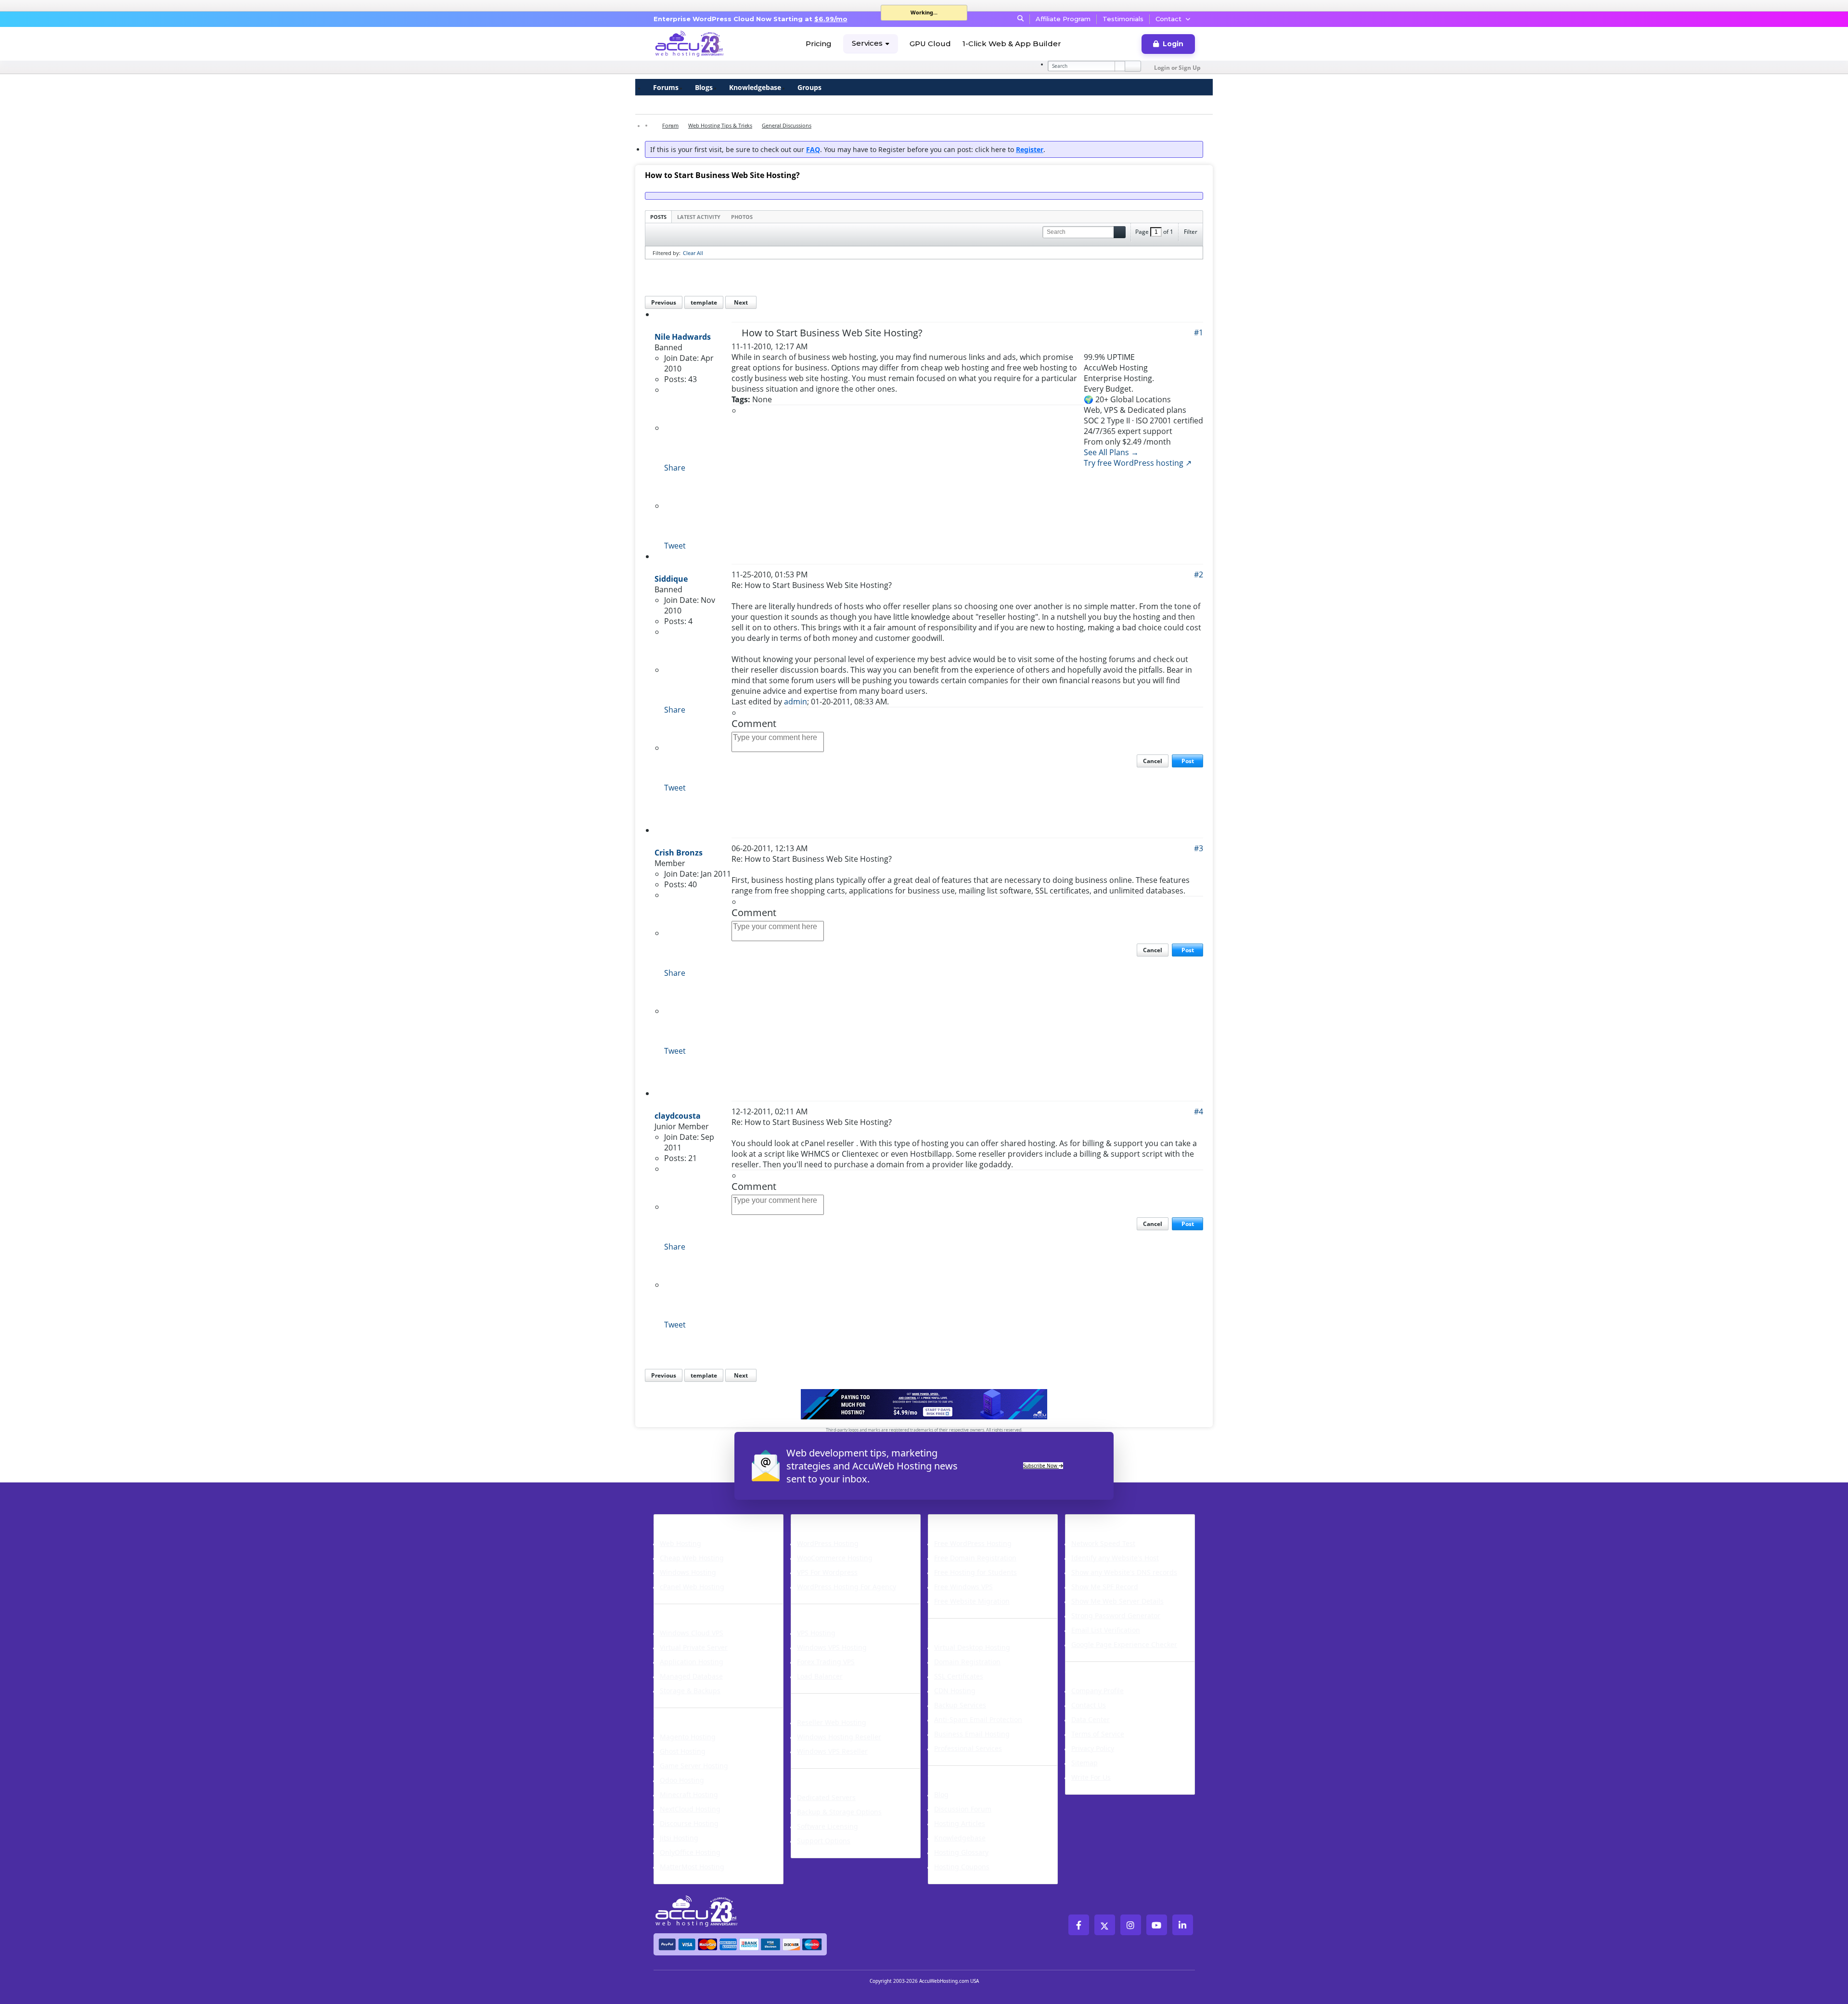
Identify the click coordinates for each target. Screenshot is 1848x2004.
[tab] (658, 217)
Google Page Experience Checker (1124, 1644)
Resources (953, 1772)
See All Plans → (1111, 452)
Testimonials (1123, 19)
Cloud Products (690, 1610)
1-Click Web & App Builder (1012, 44)
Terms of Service (1098, 1734)
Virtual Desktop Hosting (972, 1647)
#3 (1199, 848)
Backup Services (960, 1705)
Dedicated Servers (835, 1774)
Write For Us (1091, 1777)
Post (1188, 761)
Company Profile (1097, 1691)
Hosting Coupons (962, 1867)
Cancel (1153, 761)
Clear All (693, 253)
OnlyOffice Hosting (690, 1852)
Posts (658, 217)
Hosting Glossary (961, 1852)
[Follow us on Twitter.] (1105, 1925)
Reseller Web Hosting (832, 1722)
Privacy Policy (1093, 1748)
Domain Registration (967, 1662)
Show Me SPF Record (1105, 1587)
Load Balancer (820, 1676)
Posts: (675, 379)
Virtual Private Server (694, 1647)
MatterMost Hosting (692, 1867)
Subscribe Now (1041, 1466)
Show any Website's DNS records (1124, 1572)
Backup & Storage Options (839, 1812)
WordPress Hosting (837, 1520)
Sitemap (1084, 1763)
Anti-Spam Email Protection (978, 1719)
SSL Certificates (959, 1676)
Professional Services (968, 1748)
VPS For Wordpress (827, 1572)
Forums (666, 87)
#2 (1199, 574)
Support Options (824, 1841)
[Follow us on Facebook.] (1079, 1925)
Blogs (704, 87)
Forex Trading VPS (826, 1662)
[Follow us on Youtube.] (1157, 1925)
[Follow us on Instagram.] (1131, 1925)
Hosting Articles (960, 1823)
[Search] (1133, 66)
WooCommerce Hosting (835, 1558)
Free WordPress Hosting (973, 1543)
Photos (742, 217)
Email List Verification (1106, 1630)
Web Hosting (680, 1543)
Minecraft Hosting (689, 1794)
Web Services (960, 1624)
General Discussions (787, 125)
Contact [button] (1168, 19)
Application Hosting (692, 1662)
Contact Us (1089, 1705)
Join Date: (681, 358)
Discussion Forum (963, 1809)
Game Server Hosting (694, 1766)
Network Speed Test (1103, 1543)
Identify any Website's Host (1115, 1558)
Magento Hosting (688, 1737)
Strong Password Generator (1116, 1615)
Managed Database (691, 1676)
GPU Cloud (930, 44)
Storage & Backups (690, 1691)
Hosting (673, 1520)
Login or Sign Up (1177, 68)
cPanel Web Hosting (692, 1587)
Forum (670, 125)
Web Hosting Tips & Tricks (720, 125)
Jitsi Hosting (679, 1838)
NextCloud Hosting (690, 1809)
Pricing (819, 44)
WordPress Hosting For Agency (847, 1587)
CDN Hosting (955, 1691)
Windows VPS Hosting (832, 1647)
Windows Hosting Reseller (839, 1737)
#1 (1199, 332)
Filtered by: (667, 253)
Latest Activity (699, 217)
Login (1173, 44)
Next (741, 302)
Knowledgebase (755, 87)
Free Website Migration (972, 1601)
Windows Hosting (688, 1572)
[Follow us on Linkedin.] (1183, 1925)
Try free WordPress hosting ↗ (1138, 463)
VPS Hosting (816, 1633)
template (704, 302)
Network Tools (1100, 1520)
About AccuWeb (1103, 1668)
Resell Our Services (836, 1699)
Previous (664, 302)
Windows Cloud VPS (692, 1633)
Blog (941, 1794)
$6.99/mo (831, 19)
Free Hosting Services (980, 1520)
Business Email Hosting (972, 1734)
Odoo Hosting (682, 1780)
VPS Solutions (823, 1610)
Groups (809, 87)
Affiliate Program (1063, 19)
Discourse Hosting (689, 1823)
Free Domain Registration (975, 1558)
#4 (1199, 1111)
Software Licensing (828, 1826)
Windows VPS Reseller (832, 1751)
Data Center (1091, 1719)
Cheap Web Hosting (692, 1558)
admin (796, 702)
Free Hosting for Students (975, 1572)
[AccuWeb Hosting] (690, 44)
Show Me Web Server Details (1117, 1601)
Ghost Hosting (683, 1751)
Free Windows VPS (963, 1587)
